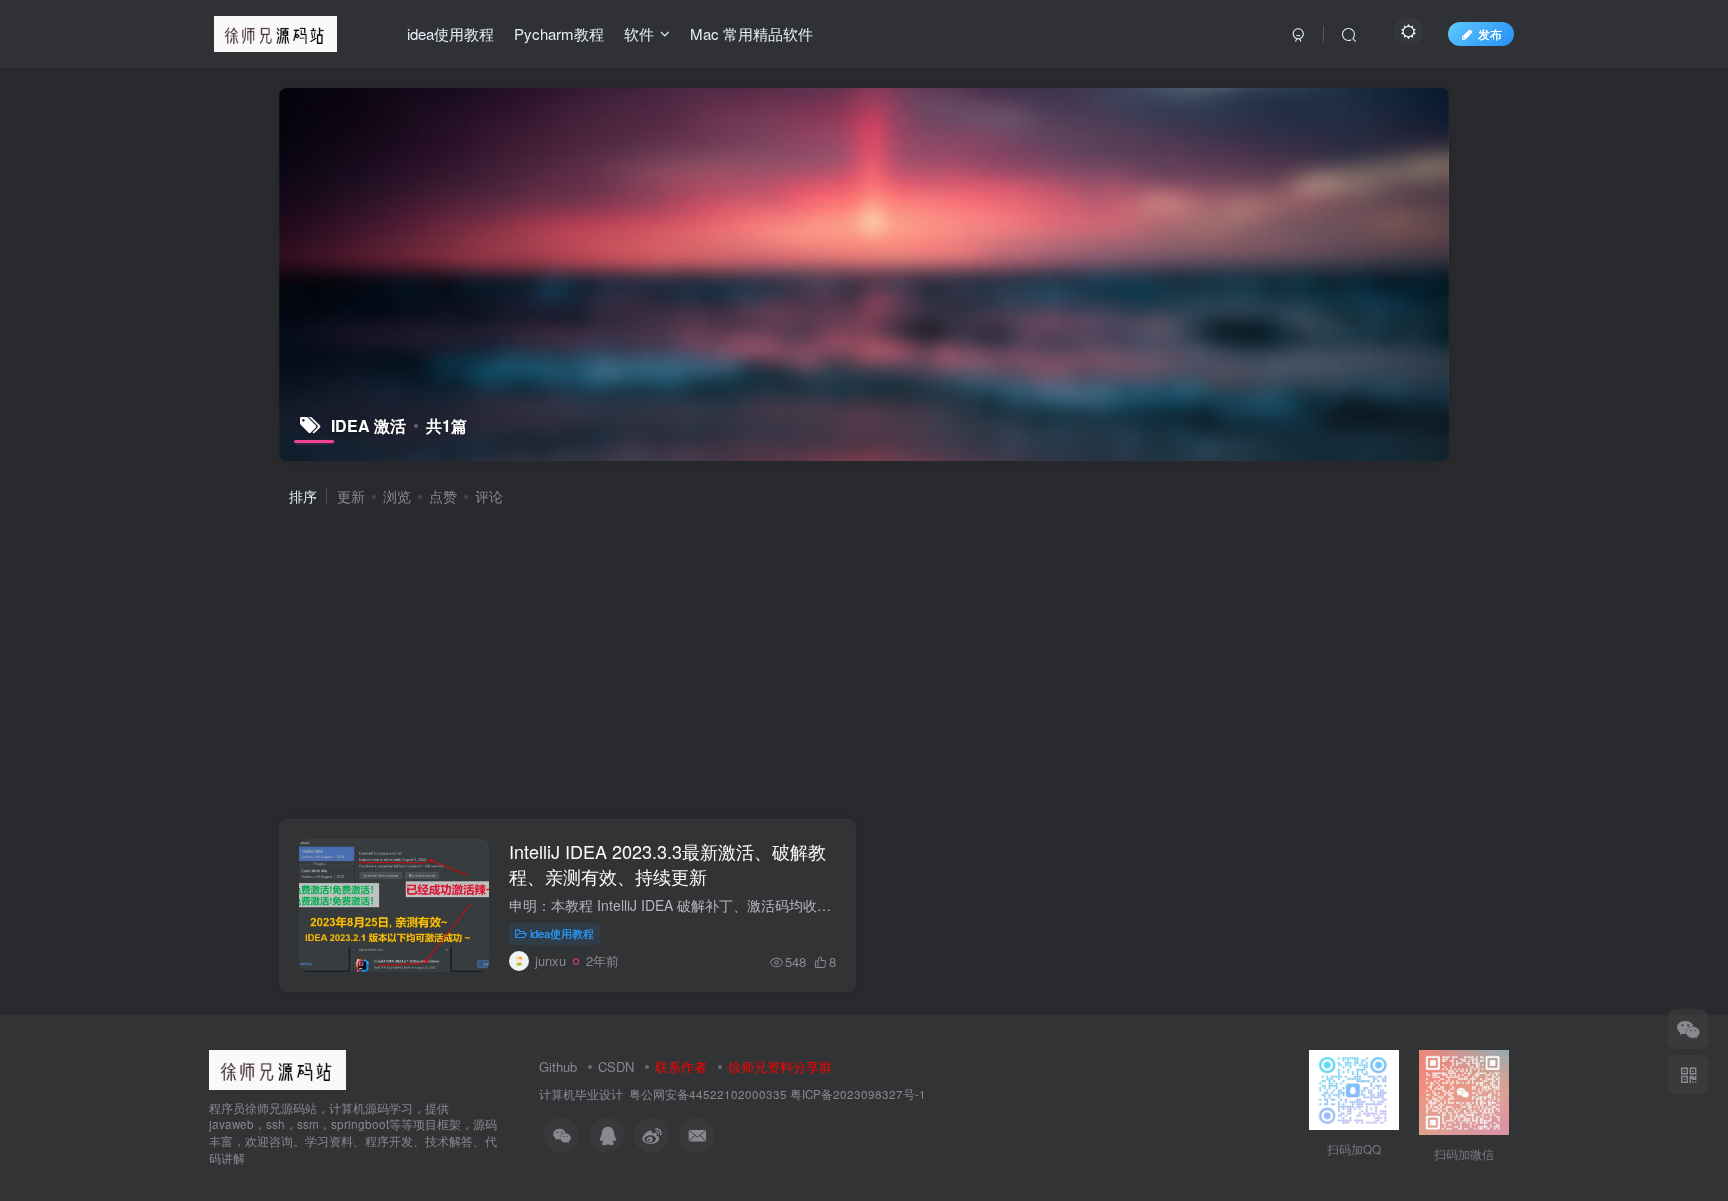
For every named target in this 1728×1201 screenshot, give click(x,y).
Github (558, 1066)
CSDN (616, 1066)
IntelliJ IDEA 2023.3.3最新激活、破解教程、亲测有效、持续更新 (667, 863)
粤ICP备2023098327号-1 (858, 1094)
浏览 (397, 496)
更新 (351, 496)
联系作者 (681, 1066)
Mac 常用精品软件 (751, 33)
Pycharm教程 (559, 33)
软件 (639, 33)
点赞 (443, 496)
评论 (489, 496)
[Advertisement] (872, 661)
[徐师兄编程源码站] (277, 1067)
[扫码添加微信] (1688, 1029)
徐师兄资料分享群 (780, 1066)
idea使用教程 (450, 33)
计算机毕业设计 (581, 1094)
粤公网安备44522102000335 (708, 1094)
